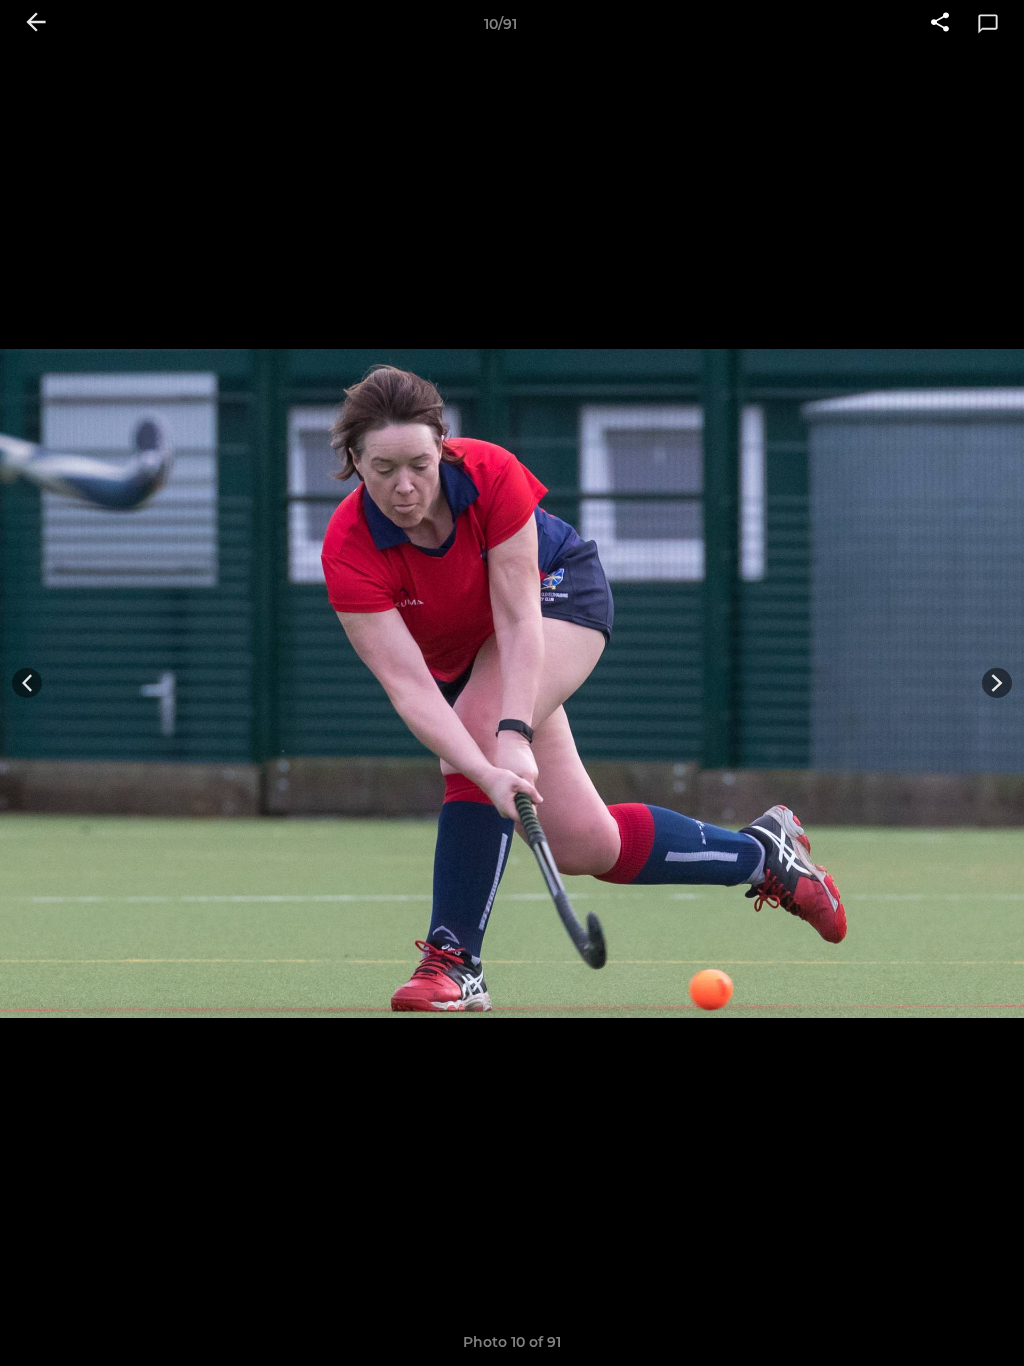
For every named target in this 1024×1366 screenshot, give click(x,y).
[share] (940, 24)
